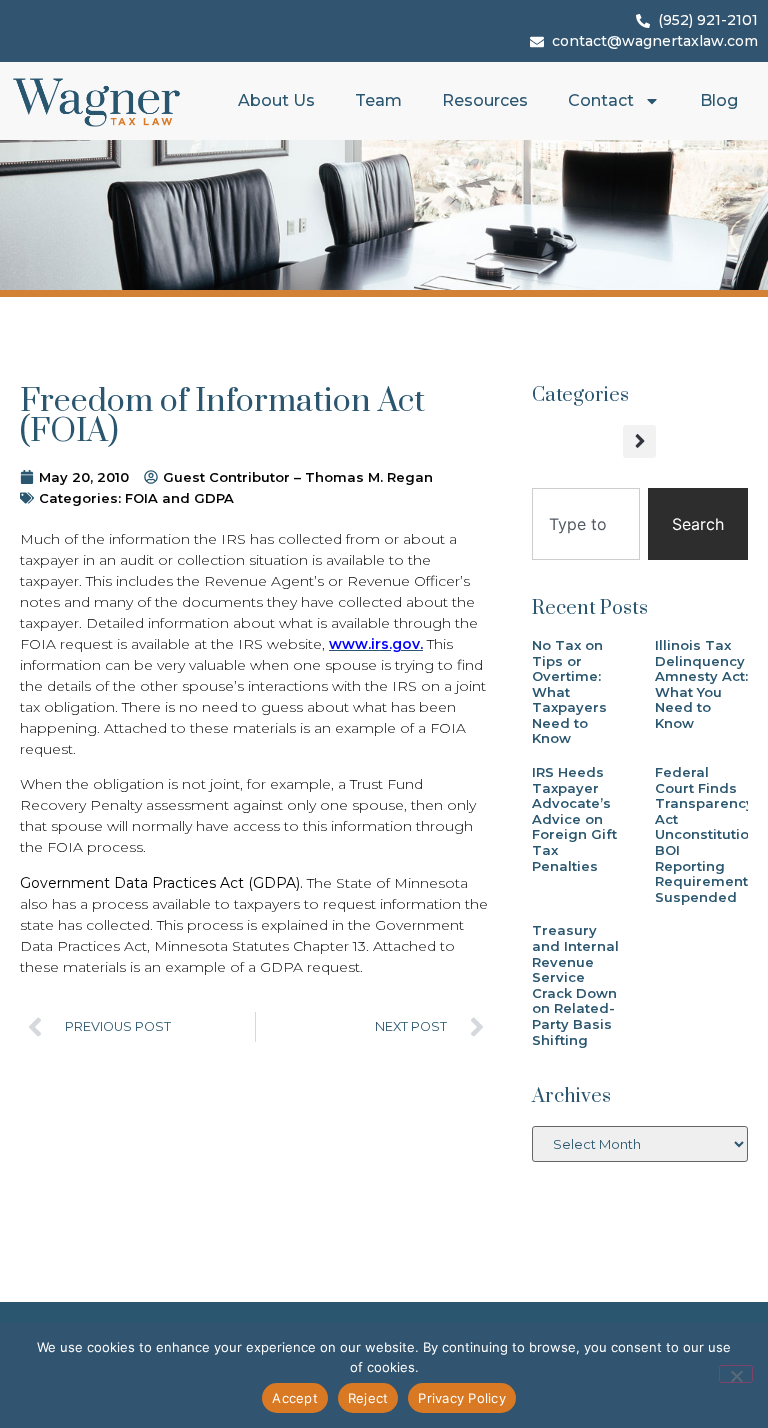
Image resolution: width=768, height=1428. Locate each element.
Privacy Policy (462, 1398)
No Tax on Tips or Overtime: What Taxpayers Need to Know (569, 692)
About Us (276, 100)
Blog (719, 100)
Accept (295, 1398)
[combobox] (586, 524)
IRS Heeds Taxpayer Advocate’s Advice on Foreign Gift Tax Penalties (574, 819)
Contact (601, 100)
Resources (485, 100)
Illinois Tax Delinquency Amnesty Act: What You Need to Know (701, 684)
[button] (639, 441)
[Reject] (736, 1374)
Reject (368, 1398)
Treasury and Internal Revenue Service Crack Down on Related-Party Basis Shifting (575, 984)
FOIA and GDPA (179, 498)
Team (378, 100)
